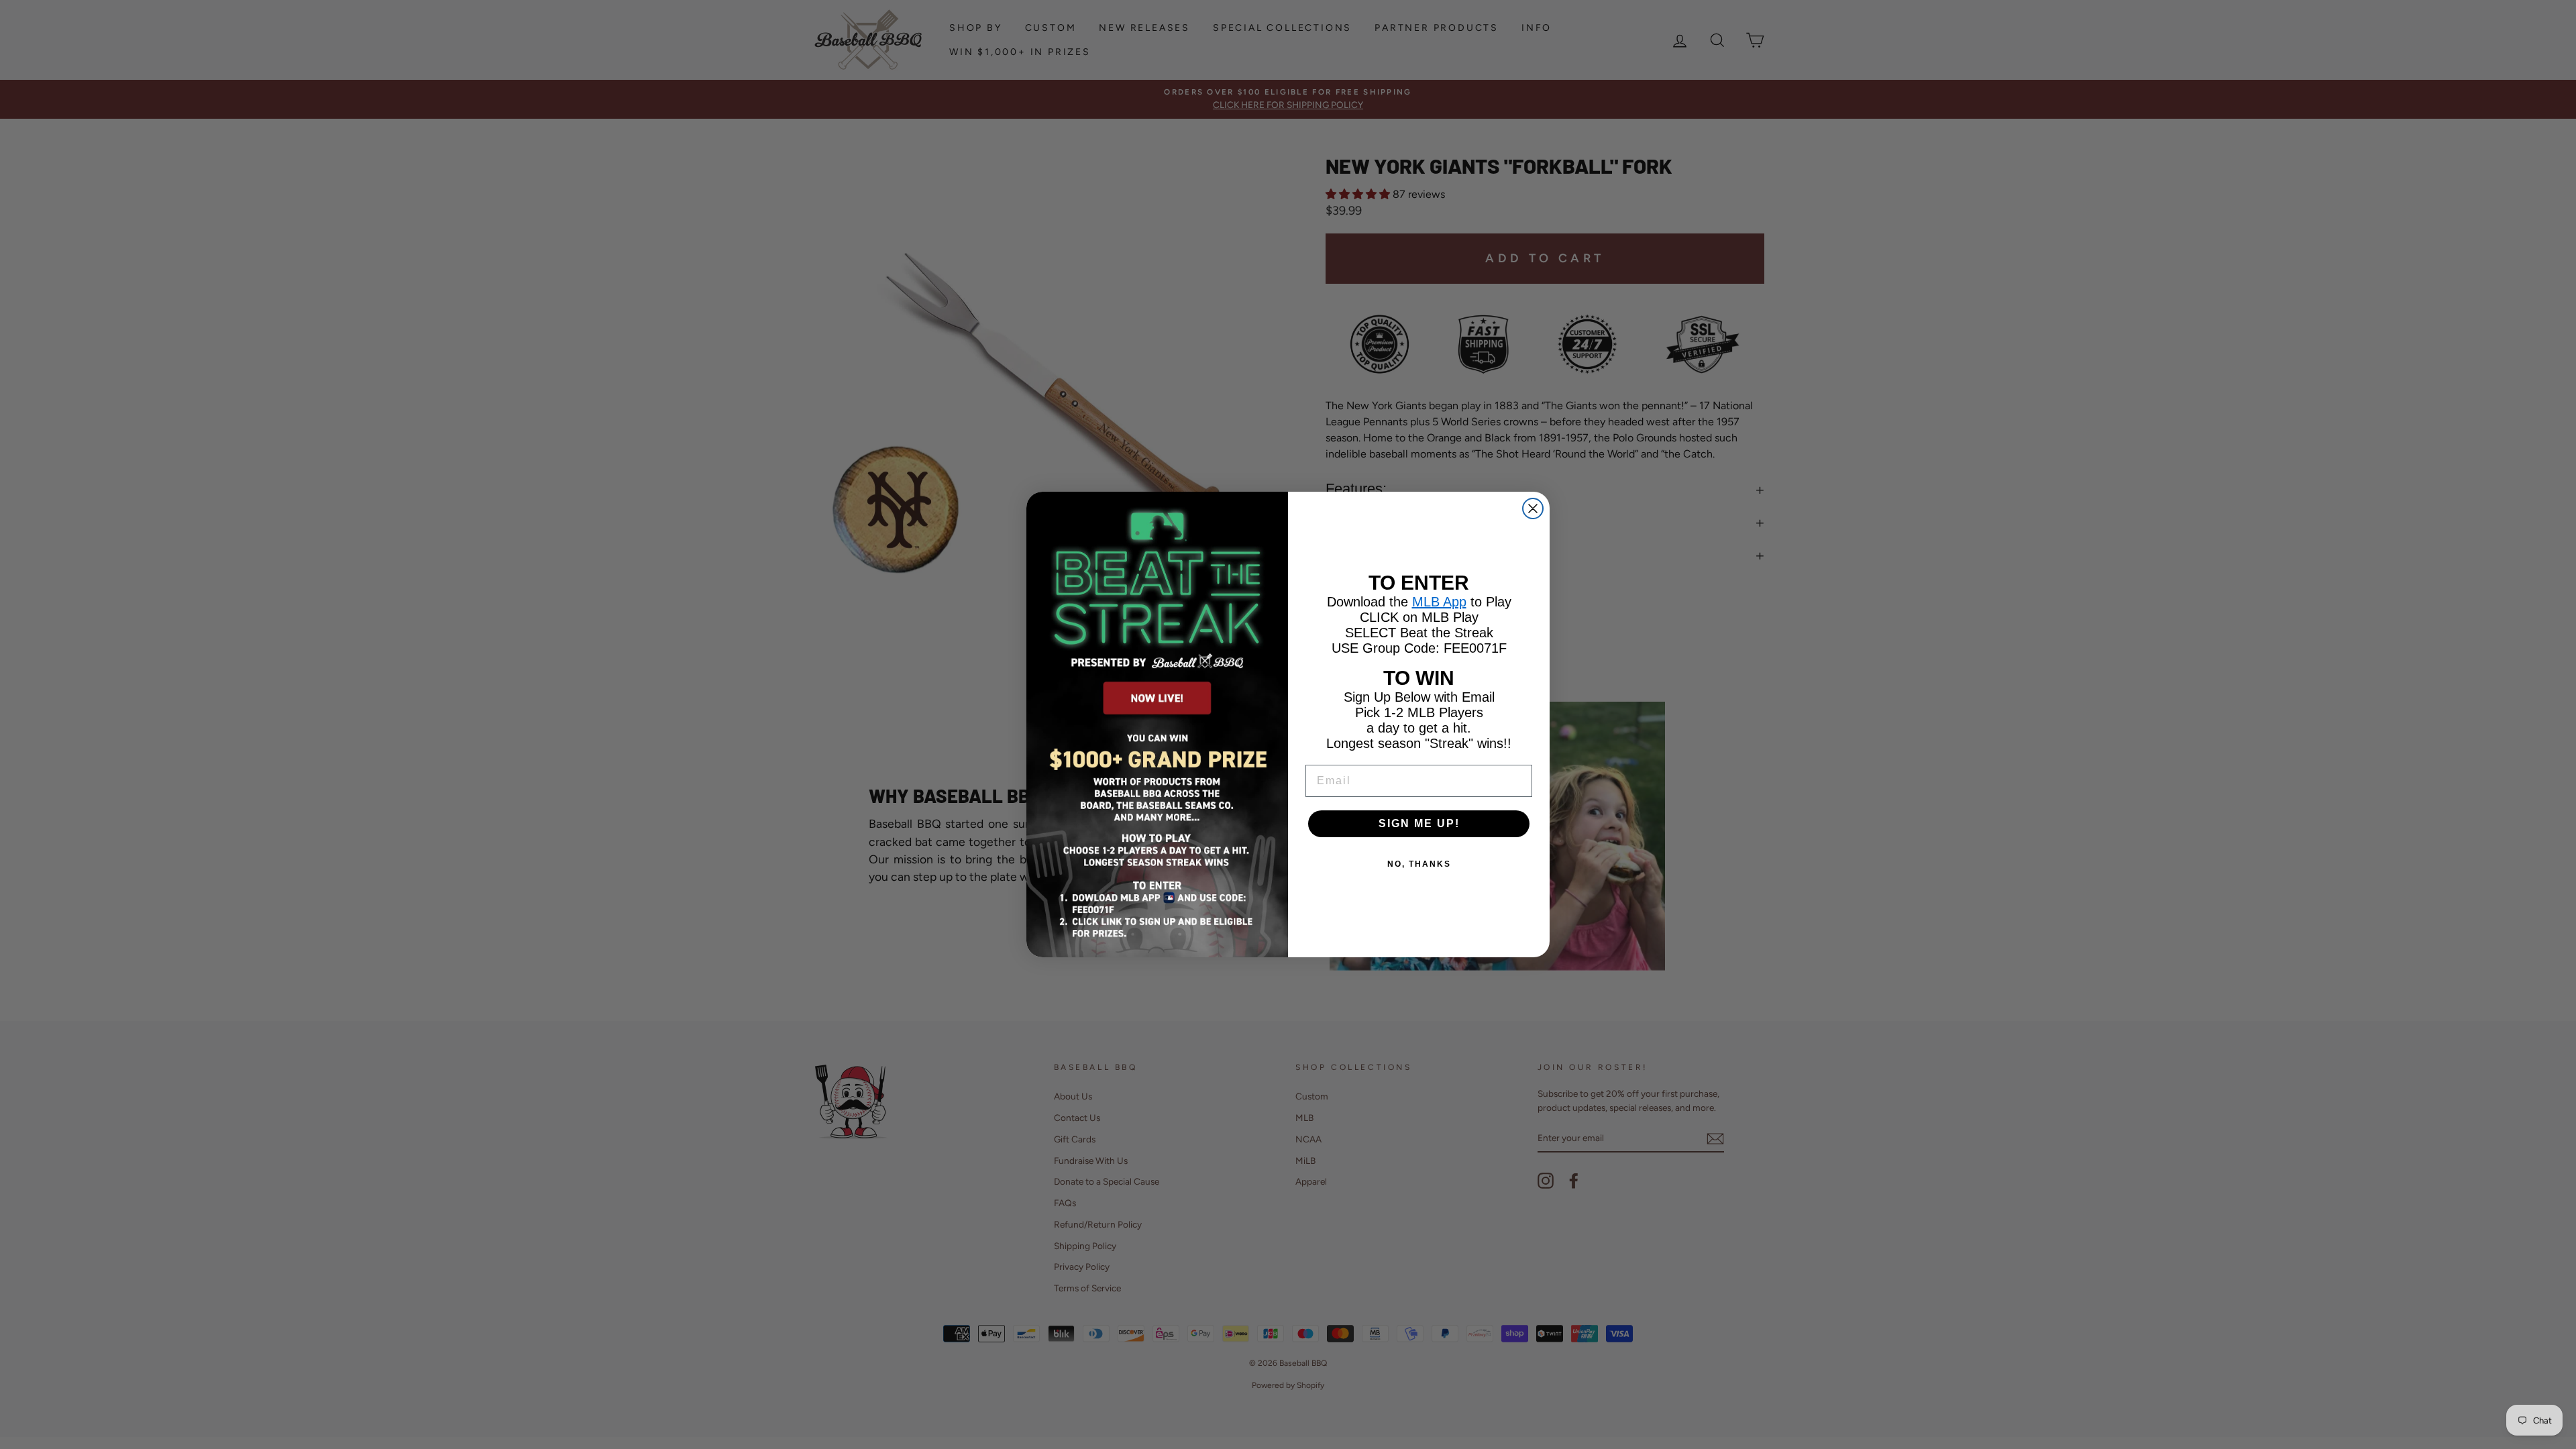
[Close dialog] (1533, 508)
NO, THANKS (1419, 864)
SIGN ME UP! (1419, 823)
